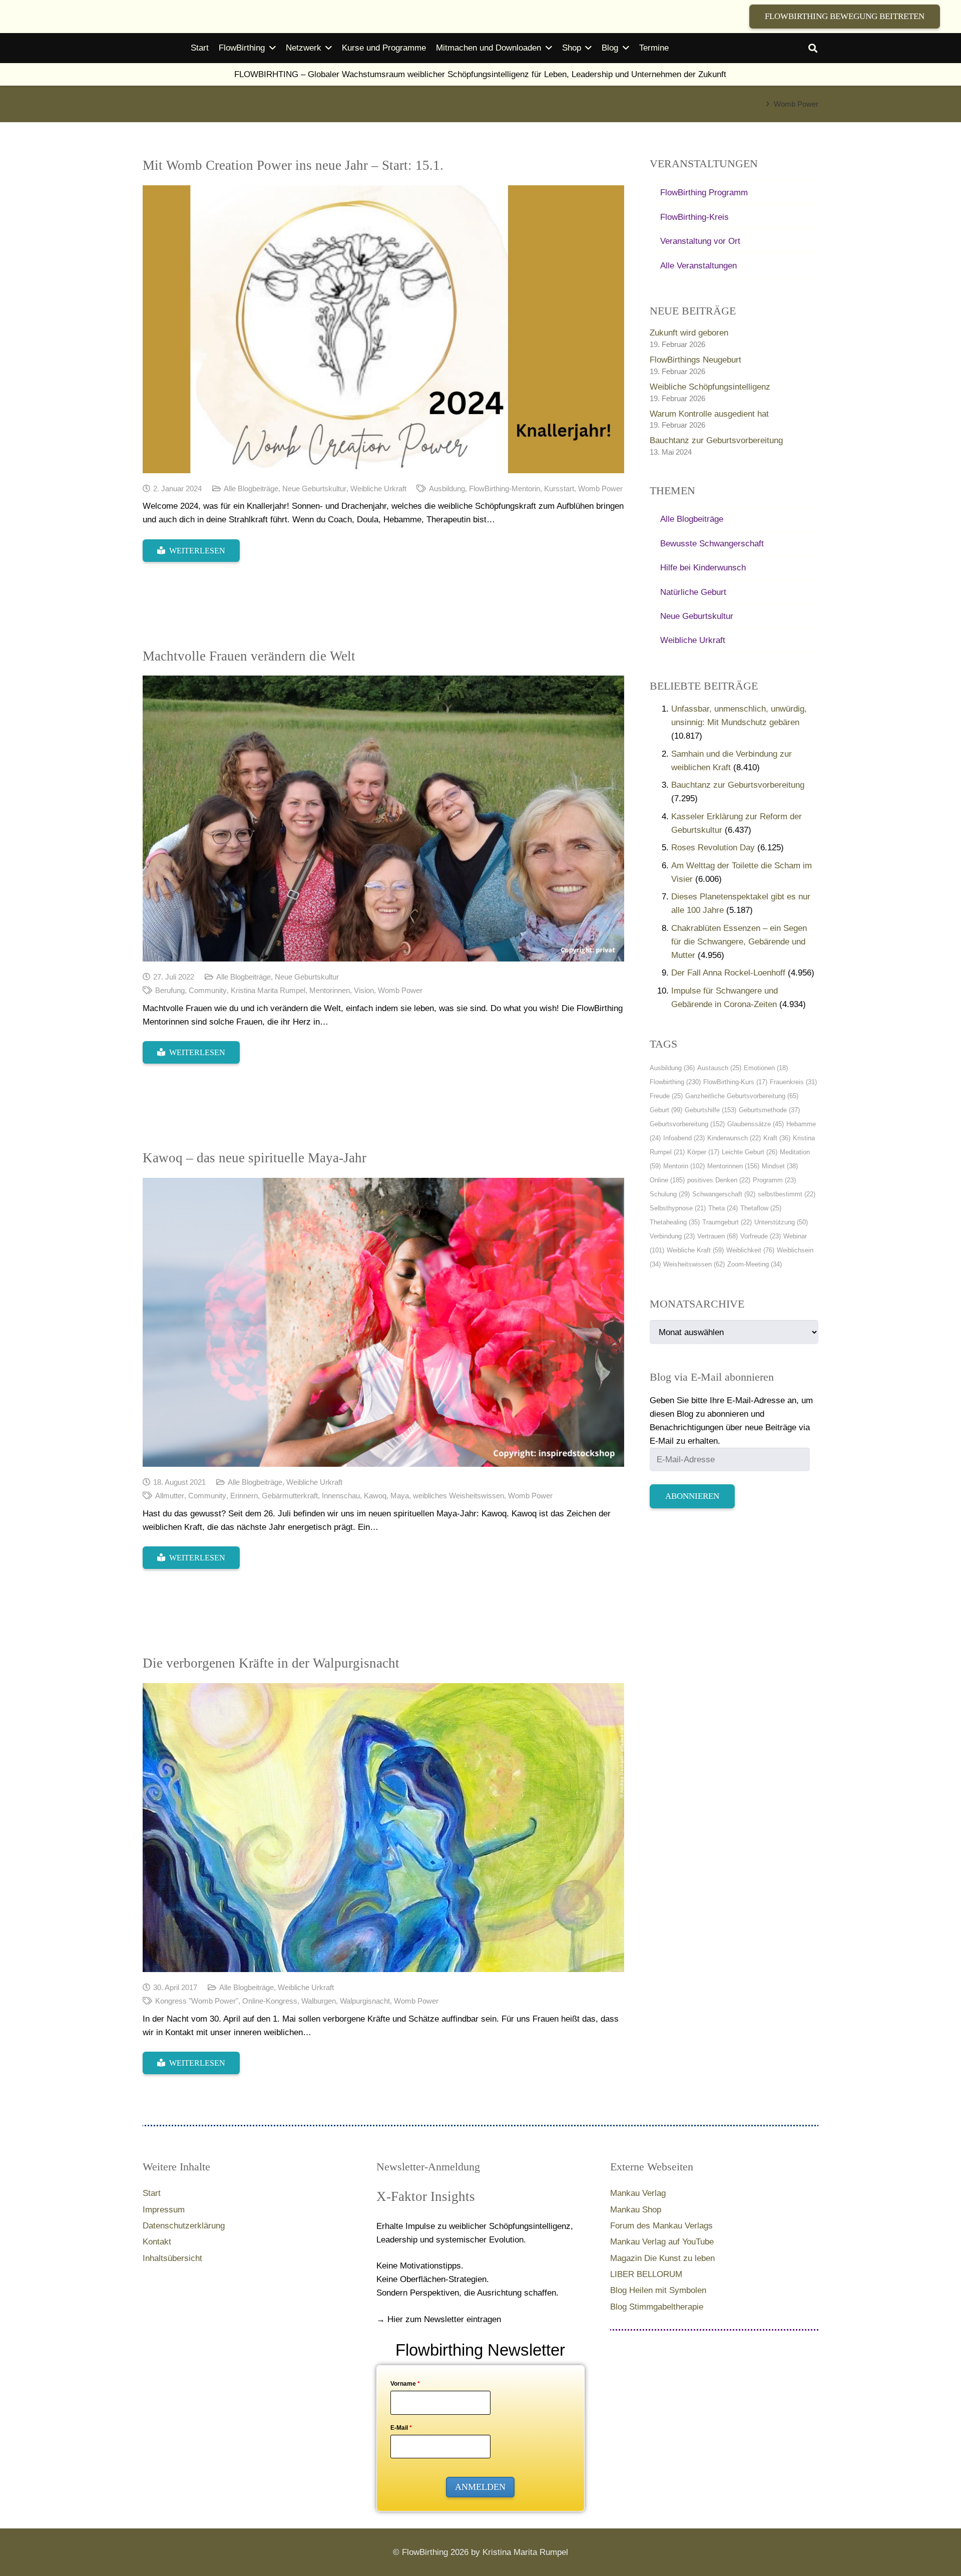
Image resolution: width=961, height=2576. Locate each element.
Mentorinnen (330, 990)
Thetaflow (761, 1208)
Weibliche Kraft (695, 1250)
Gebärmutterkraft (290, 1496)
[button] (813, 48)
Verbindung (672, 1236)
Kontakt (157, 2242)
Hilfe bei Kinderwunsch (703, 568)
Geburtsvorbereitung (687, 1124)
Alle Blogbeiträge (251, 489)
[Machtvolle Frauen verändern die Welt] (383, 819)
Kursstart (559, 489)
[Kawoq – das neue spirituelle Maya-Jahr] (383, 1322)
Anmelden (480, 2487)
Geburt (666, 1110)
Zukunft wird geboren (689, 333)
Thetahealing (675, 1222)
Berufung (170, 990)
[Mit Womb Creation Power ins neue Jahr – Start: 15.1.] (383, 329)
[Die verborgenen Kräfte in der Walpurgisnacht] (383, 1828)
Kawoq (375, 1496)
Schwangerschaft (724, 1194)
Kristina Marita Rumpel (268, 990)
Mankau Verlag (638, 2193)
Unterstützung (781, 1222)
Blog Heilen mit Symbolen (658, 2290)
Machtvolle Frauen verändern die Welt (249, 656)
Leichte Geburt (750, 1152)
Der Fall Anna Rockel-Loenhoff (728, 973)
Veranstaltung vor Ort (700, 241)
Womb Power (600, 489)
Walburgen (319, 2001)
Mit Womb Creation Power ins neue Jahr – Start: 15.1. (293, 165)
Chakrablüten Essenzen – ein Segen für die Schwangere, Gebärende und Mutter (739, 942)
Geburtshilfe (710, 1110)
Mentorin (684, 1166)
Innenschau (341, 1496)
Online (667, 1180)
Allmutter (170, 1496)
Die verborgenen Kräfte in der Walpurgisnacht (271, 1663)
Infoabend (684, 1138)
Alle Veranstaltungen (698, 266)
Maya (400, 1496)
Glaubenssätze (756, 1124)
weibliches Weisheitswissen (458, 1496)
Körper (703, 1152)
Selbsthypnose (678, 1208)
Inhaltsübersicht (172, 2258)
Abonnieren (692, 1496)
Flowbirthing (675, 1082)
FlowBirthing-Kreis (694, 217)
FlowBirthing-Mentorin (505, 489)
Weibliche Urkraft (378, 489)
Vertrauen (717, 1236)
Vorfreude (761, 1236)
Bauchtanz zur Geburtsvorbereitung (716, 440)
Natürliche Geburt (693, 592)
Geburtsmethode (769, 1110)
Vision (364, 990)
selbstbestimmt (787, 1194)
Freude (666, 1096)
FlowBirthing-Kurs (735, 1082)
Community (208, 990)
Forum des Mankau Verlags (661, 2226)
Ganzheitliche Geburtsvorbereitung (742, 1096)
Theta (723, 1208)
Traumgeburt (727, 1222)
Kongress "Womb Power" (197, 2001)
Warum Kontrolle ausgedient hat (709, 414)
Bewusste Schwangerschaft (712, 544)
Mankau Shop (636, 2210)
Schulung (670, 1194)
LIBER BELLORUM (646, 2274)
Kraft (777, 1138)
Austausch (719, 1068)
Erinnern (244, 1496)
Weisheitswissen (694, 1264)
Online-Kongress (270, 2001)
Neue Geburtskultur (314, 489)
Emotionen (766, 1068)
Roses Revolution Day (713, 848)
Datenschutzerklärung (184, 2226)
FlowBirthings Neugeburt (695, 360)
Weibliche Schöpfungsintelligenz (710, 387)
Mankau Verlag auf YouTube (662, 2242)
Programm (774, 1180)
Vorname (405, 2384)
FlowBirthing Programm (704, 193)
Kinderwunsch (734, 1138)
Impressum (164, 2210)
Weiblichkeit (750, 1250)
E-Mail (401, 2428)
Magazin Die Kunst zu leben (662, 2258)
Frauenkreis (793, 1082)
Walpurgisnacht (365, 2001)
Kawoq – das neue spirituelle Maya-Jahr (255, 1158)
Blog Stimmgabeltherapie (657, 2307)
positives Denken (719, 1180)
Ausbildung (447, 489)
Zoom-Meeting (755, 1264)
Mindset (780, 1166)
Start (152, 2193)
